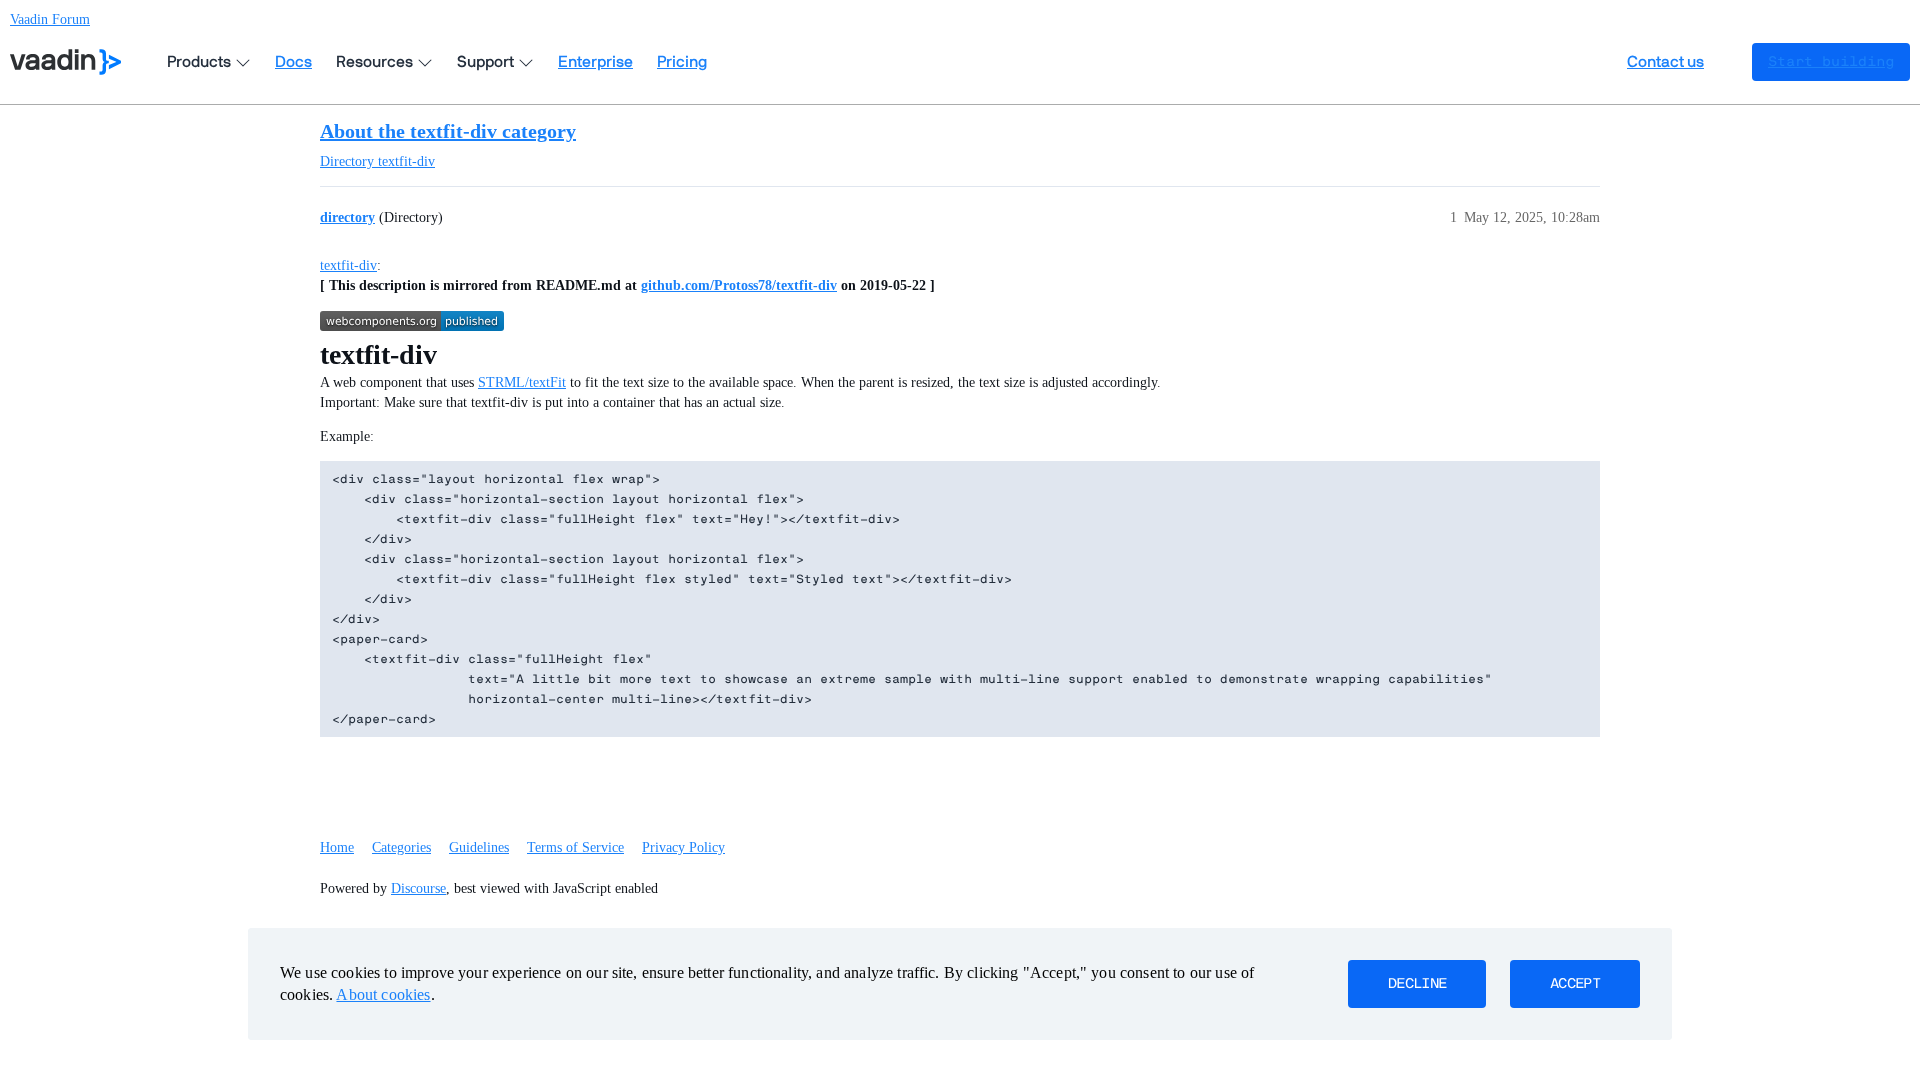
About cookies (383, 994)
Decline (1417, 984)
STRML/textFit (522, 382)
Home (337, 847)
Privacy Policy (683, 847)
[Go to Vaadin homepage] (65, 62)
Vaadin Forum (50, 19)
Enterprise (595, 62)
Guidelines (479, 847)
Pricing (682, 62)
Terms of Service (575, 847)
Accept (1575, 984)
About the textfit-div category (448, 131)
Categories (401, 847)
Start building (1831, 62)
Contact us (1665, 62)
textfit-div (348, 265)
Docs (293, 62)
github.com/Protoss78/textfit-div (739, 285)
